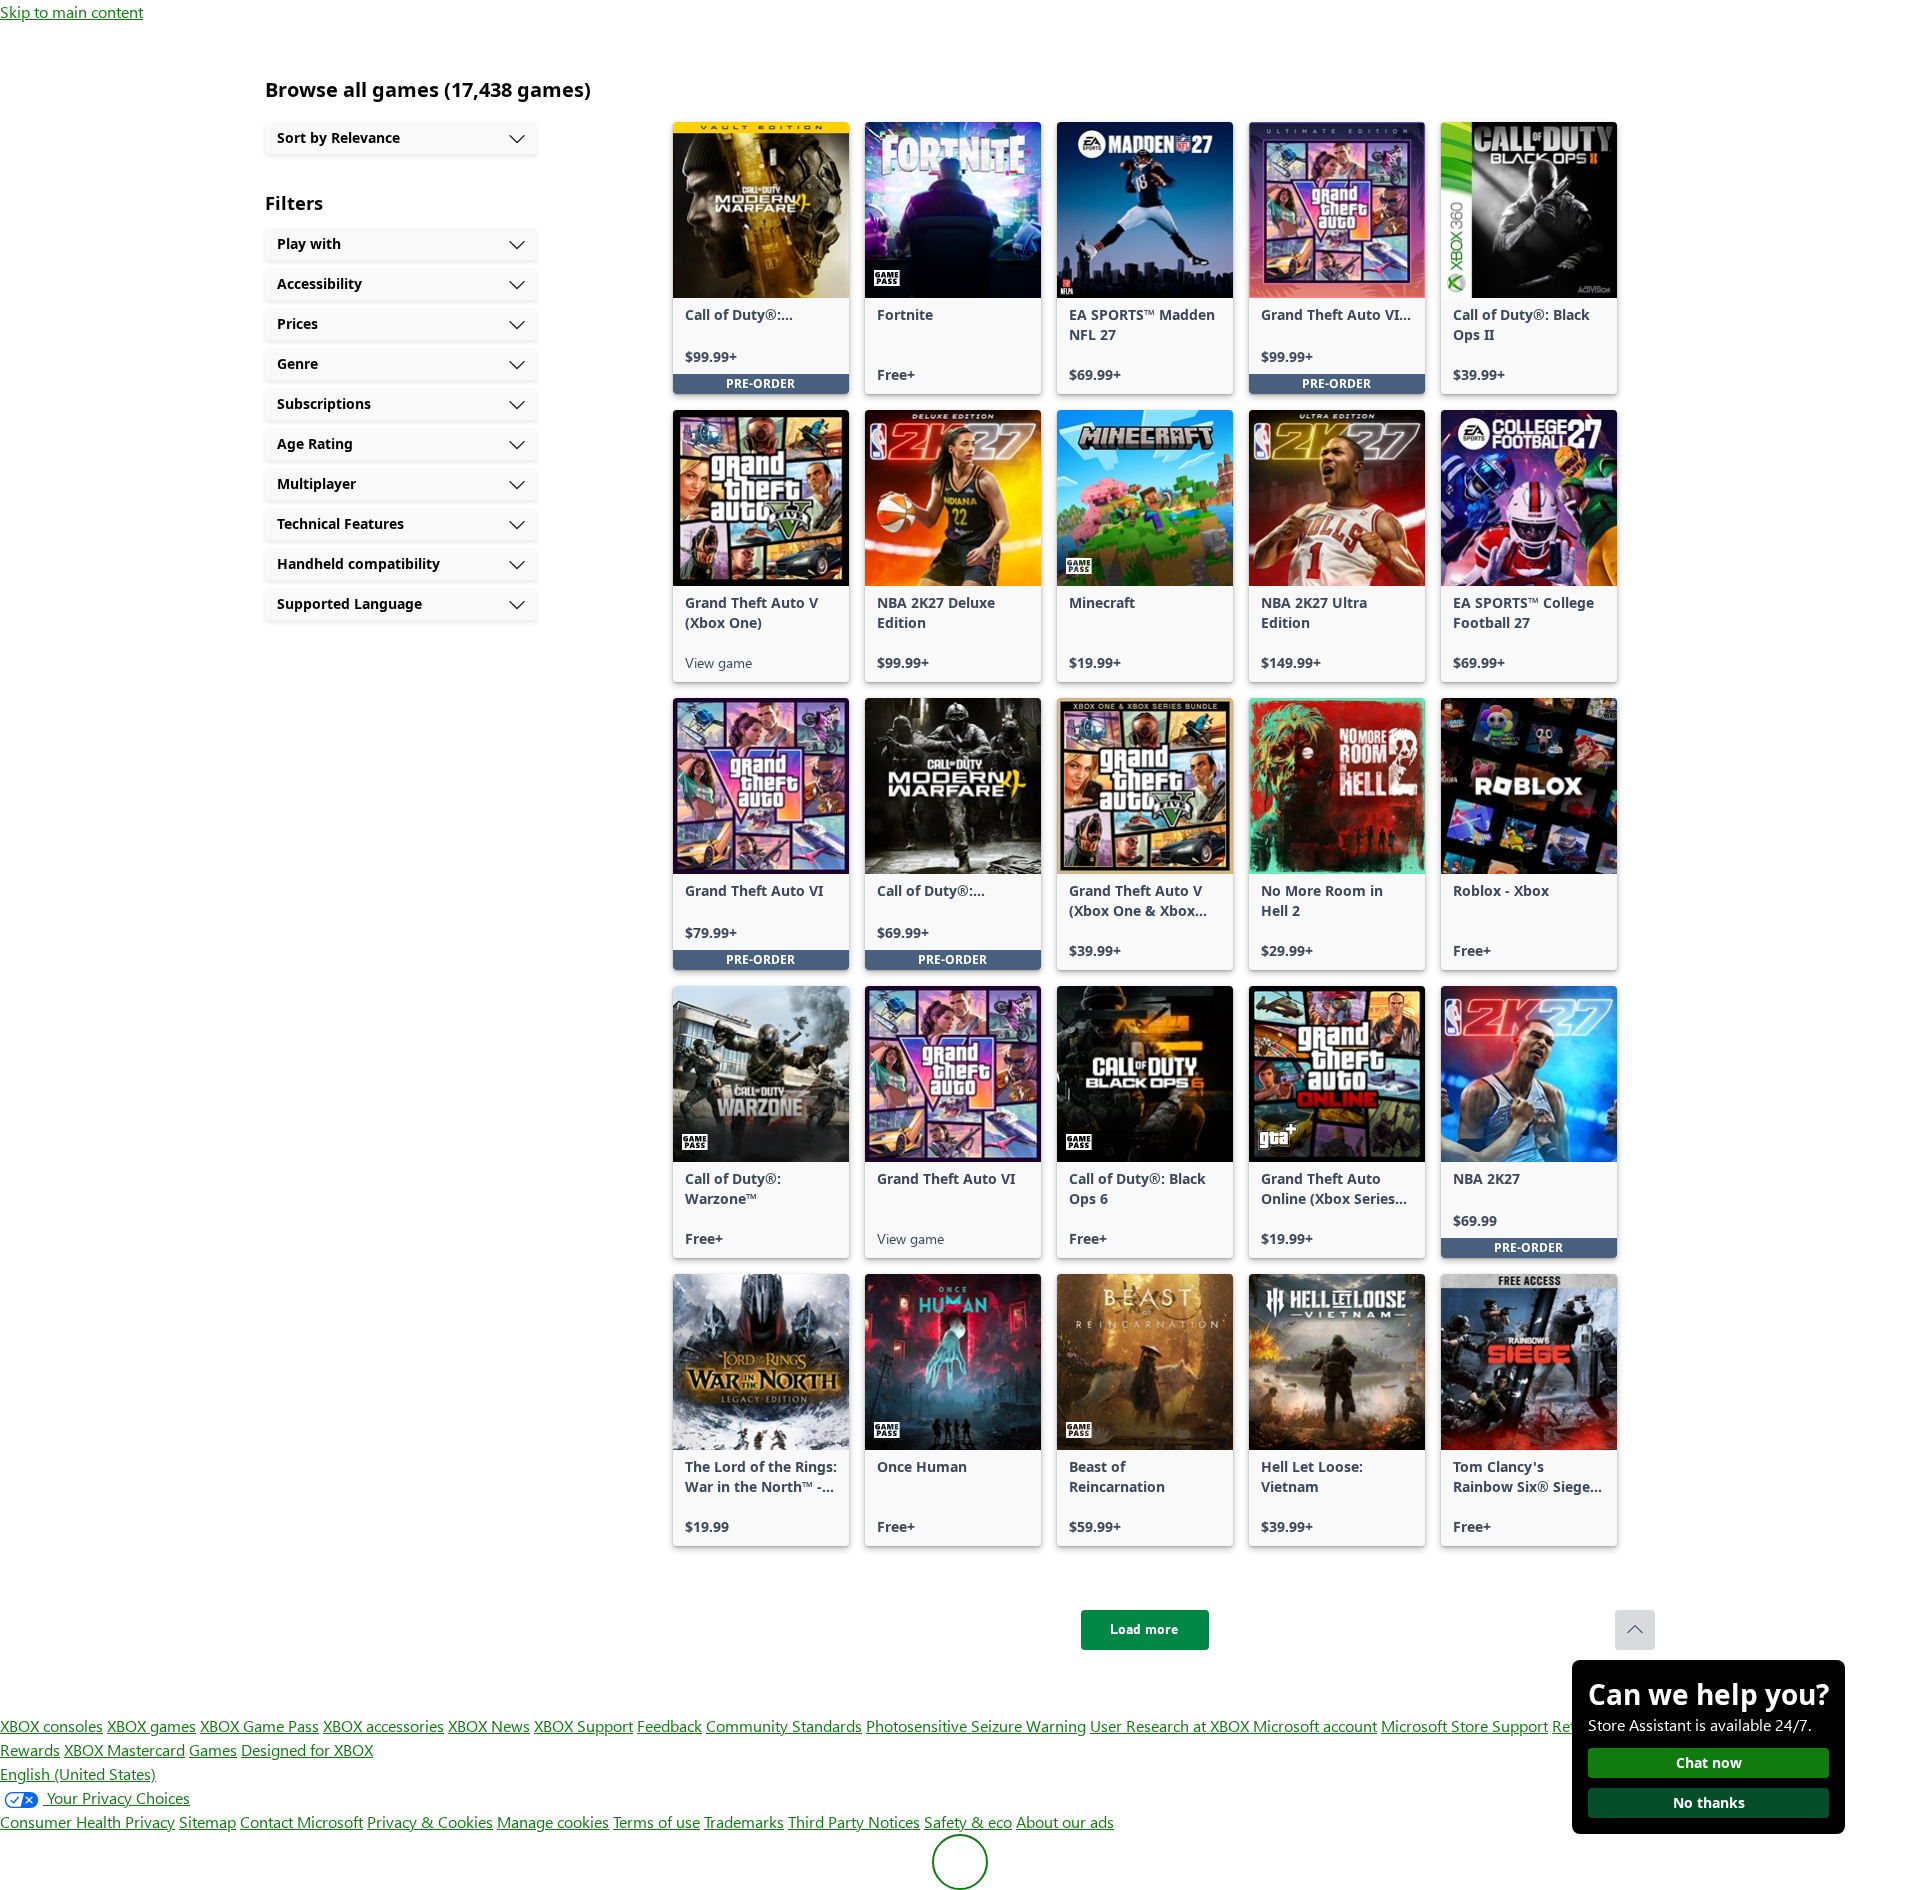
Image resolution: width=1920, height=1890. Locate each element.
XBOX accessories (383, 1725)
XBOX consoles (51, 1725)
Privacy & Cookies (430, 1821)
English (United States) (78, 1773)
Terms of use (656, 1821)
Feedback (669, 1725)
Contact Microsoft (301, 1821)
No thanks (1709, 1802)
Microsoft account (1315, 1725)
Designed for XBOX (307, 1749)
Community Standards (784, 1725)
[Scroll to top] (1635, 1630)
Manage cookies (553, 1821)
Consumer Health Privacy (87, 1821)
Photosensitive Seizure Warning (976, 1725)
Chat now (1709, 1762)
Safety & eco (968, 1821)
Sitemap (207, 1821)
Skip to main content (71, 11)
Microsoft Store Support (1464, 1725)
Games (213, 1749)
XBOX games (151, 1725)
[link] (761, 258)
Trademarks (744, 1821)
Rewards (30, 1749)
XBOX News (489, 1725)
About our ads (1065, 1821)
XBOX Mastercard (124, 1749)
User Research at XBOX (1171, 1725)
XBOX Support (583, 1725)
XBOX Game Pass (259, 1725)
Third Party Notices (854, 1821)
